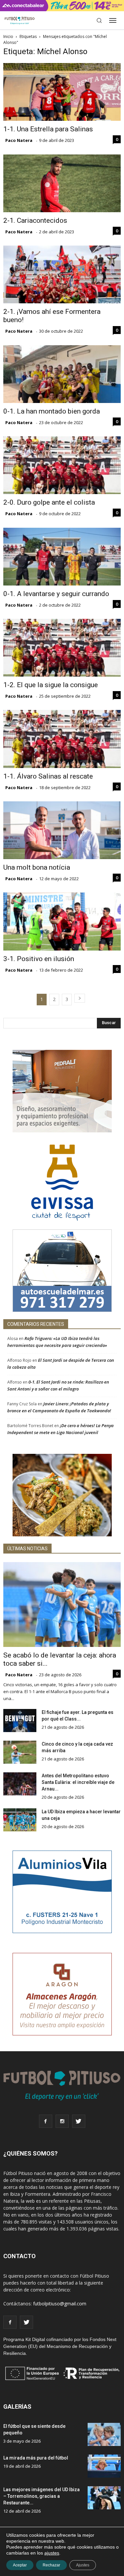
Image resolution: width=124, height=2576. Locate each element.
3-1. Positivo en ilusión (39, 959)
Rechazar (51, 2565)
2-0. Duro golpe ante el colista (49, 502)
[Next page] (80, 998)
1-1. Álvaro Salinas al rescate (48, 776)
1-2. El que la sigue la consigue (51, 685)
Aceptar (20, 2565)
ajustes (52, 2553)
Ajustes (83, 2565)
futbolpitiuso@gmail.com (60, 2304)
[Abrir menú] (113, 20)
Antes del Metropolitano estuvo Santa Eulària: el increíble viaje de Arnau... (78, 1782)
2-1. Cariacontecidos (35, 220)
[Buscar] (99, 20)
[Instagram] (62, 2121)
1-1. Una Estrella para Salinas (48, 129)
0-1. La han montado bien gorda (52, 411)
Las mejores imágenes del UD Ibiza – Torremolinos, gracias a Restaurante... (41, 2496)
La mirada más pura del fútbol (36, 2458)
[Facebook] (46, 2121)
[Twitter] (79, 2121)
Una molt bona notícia (37, 867)
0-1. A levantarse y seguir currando (56, 594)
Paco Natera (19, 140)
